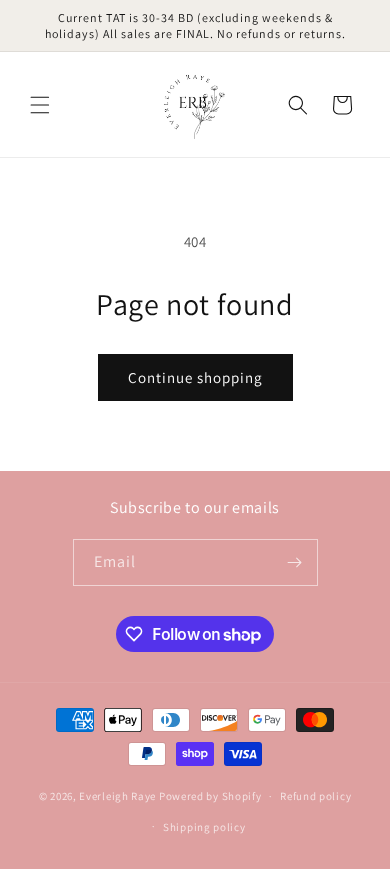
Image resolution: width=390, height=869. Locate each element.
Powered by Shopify (210, 796)
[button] (40, 105)
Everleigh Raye (117, 796)
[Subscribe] (295, 562)
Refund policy (315, 796)
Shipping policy (204, 827)
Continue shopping (195, 377)
